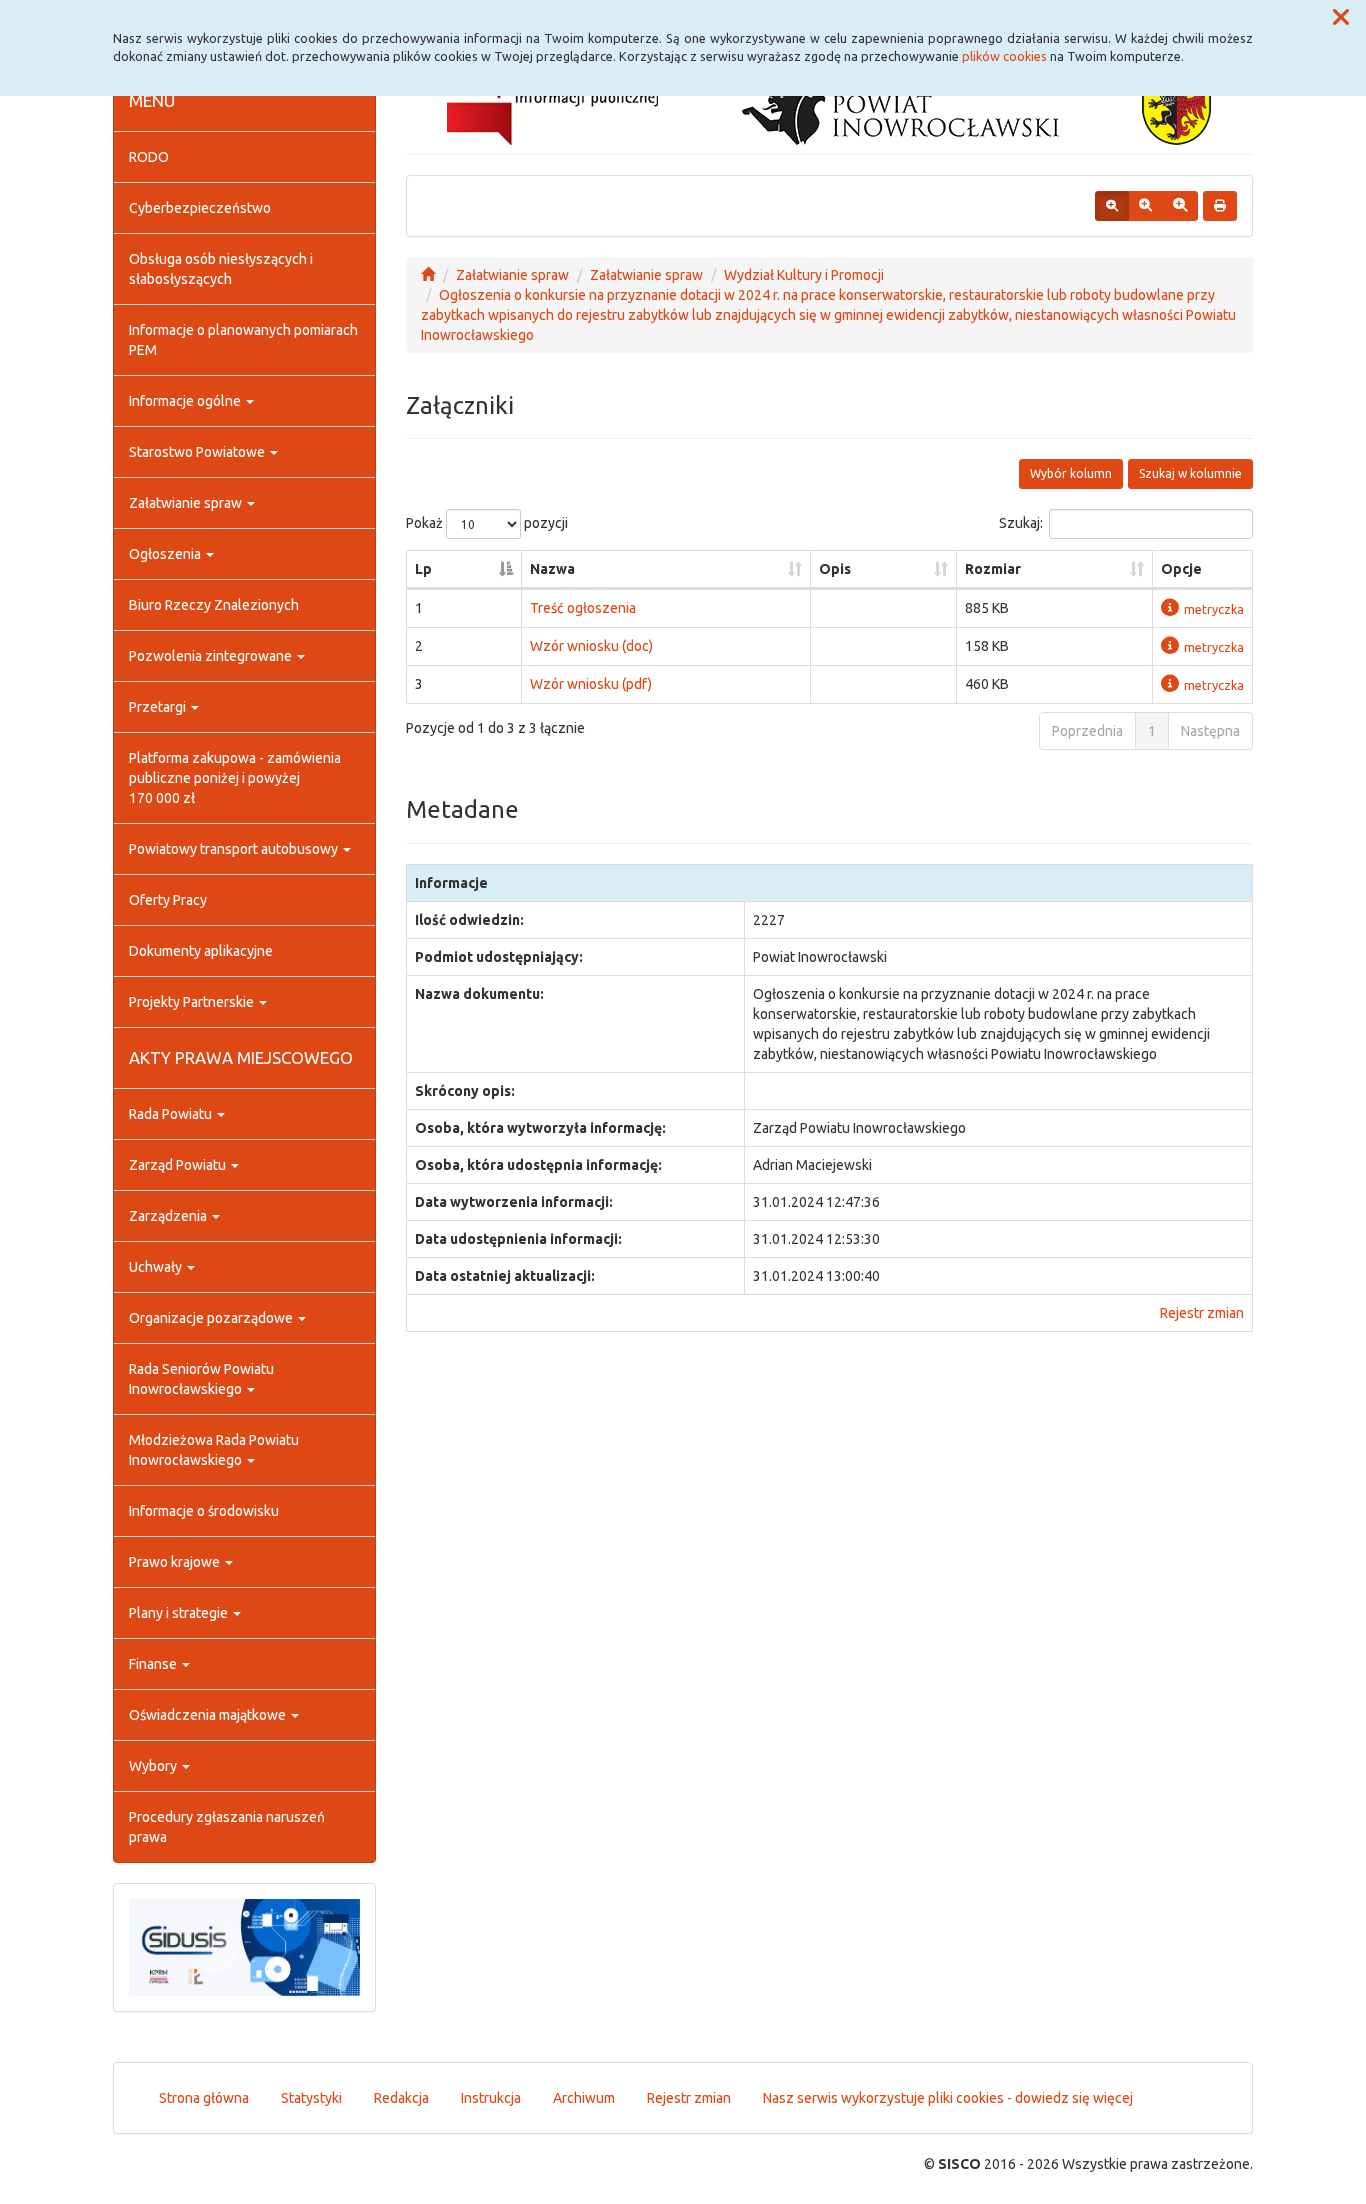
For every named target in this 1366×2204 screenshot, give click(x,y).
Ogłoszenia (166, 554)
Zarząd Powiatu (179, 1165)
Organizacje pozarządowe (212, 1318)
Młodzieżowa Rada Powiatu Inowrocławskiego (214, 1450)
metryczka (1214, 609)
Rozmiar (993, 569)
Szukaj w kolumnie (1190, 473)
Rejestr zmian (1202, 1313)
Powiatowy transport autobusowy (235, 849)
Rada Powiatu (172, 1114)
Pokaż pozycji (487, 523)
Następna (1210, 731)
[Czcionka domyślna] (1112, 206)
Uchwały (157, 1267)
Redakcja (401, 2098)
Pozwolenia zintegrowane (212, 656)
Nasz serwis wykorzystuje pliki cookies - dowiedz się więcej (948, 2098)
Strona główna (204, 2098)
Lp (423, 569)
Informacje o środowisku (204, 1511)
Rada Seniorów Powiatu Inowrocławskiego (201, 1379)
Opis (835, 569)
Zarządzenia (169, 1216)
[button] (1341, 18)
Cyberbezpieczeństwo (200, 208)
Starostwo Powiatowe (198, 452)
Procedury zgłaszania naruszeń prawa (227, 1827)
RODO (149, 157)
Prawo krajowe (176, 1562)
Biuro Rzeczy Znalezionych (214, 605)
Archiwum (584, 2098)
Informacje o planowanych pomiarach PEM (243, 340)
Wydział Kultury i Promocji (804, 275)
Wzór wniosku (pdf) (591, 684)
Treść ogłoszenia (583, 608)
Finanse (154, 1664)
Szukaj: (1021, 523)
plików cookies (1004, 56)
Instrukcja (491, 2098)
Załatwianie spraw (187, 503)
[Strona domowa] (428, 275)
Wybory (154, 1766)
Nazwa (552, 569)
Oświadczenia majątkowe (209, 1715)
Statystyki (311, 2098)
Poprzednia (1087, 731)
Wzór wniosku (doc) (591, 646)
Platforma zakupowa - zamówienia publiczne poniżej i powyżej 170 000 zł (235, 778)
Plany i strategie (180, 1613)
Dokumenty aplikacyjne (201, 951)
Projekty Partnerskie (193, 1002)
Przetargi (159, 707)
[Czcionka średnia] (1145, 206)
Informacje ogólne (186, 401)
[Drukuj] (1220, 206)
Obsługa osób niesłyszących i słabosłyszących (221, 269)
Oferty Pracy (168, 900)
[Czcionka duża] (1180, 206)
